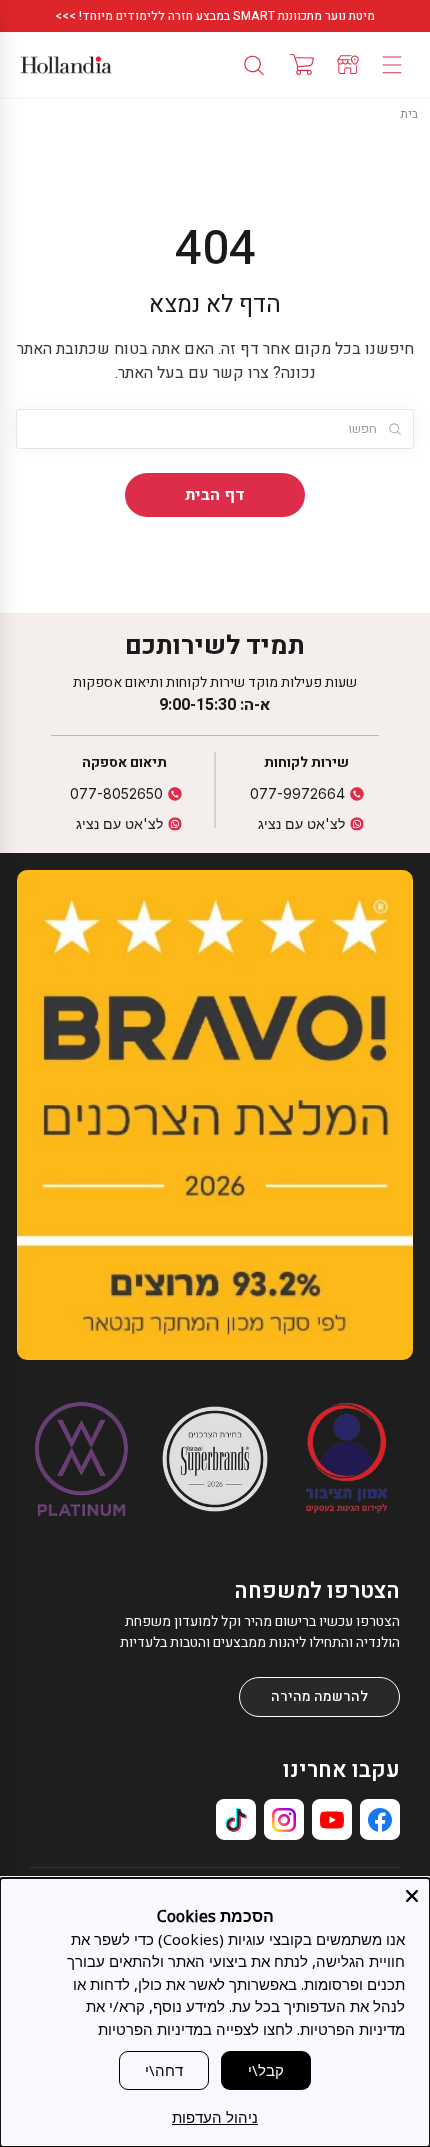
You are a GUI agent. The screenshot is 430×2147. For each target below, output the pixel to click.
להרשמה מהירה (319, 1696)
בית (409, 114)
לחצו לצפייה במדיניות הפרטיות (195, 2029)
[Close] (412, 1896)
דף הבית (215, 495)
